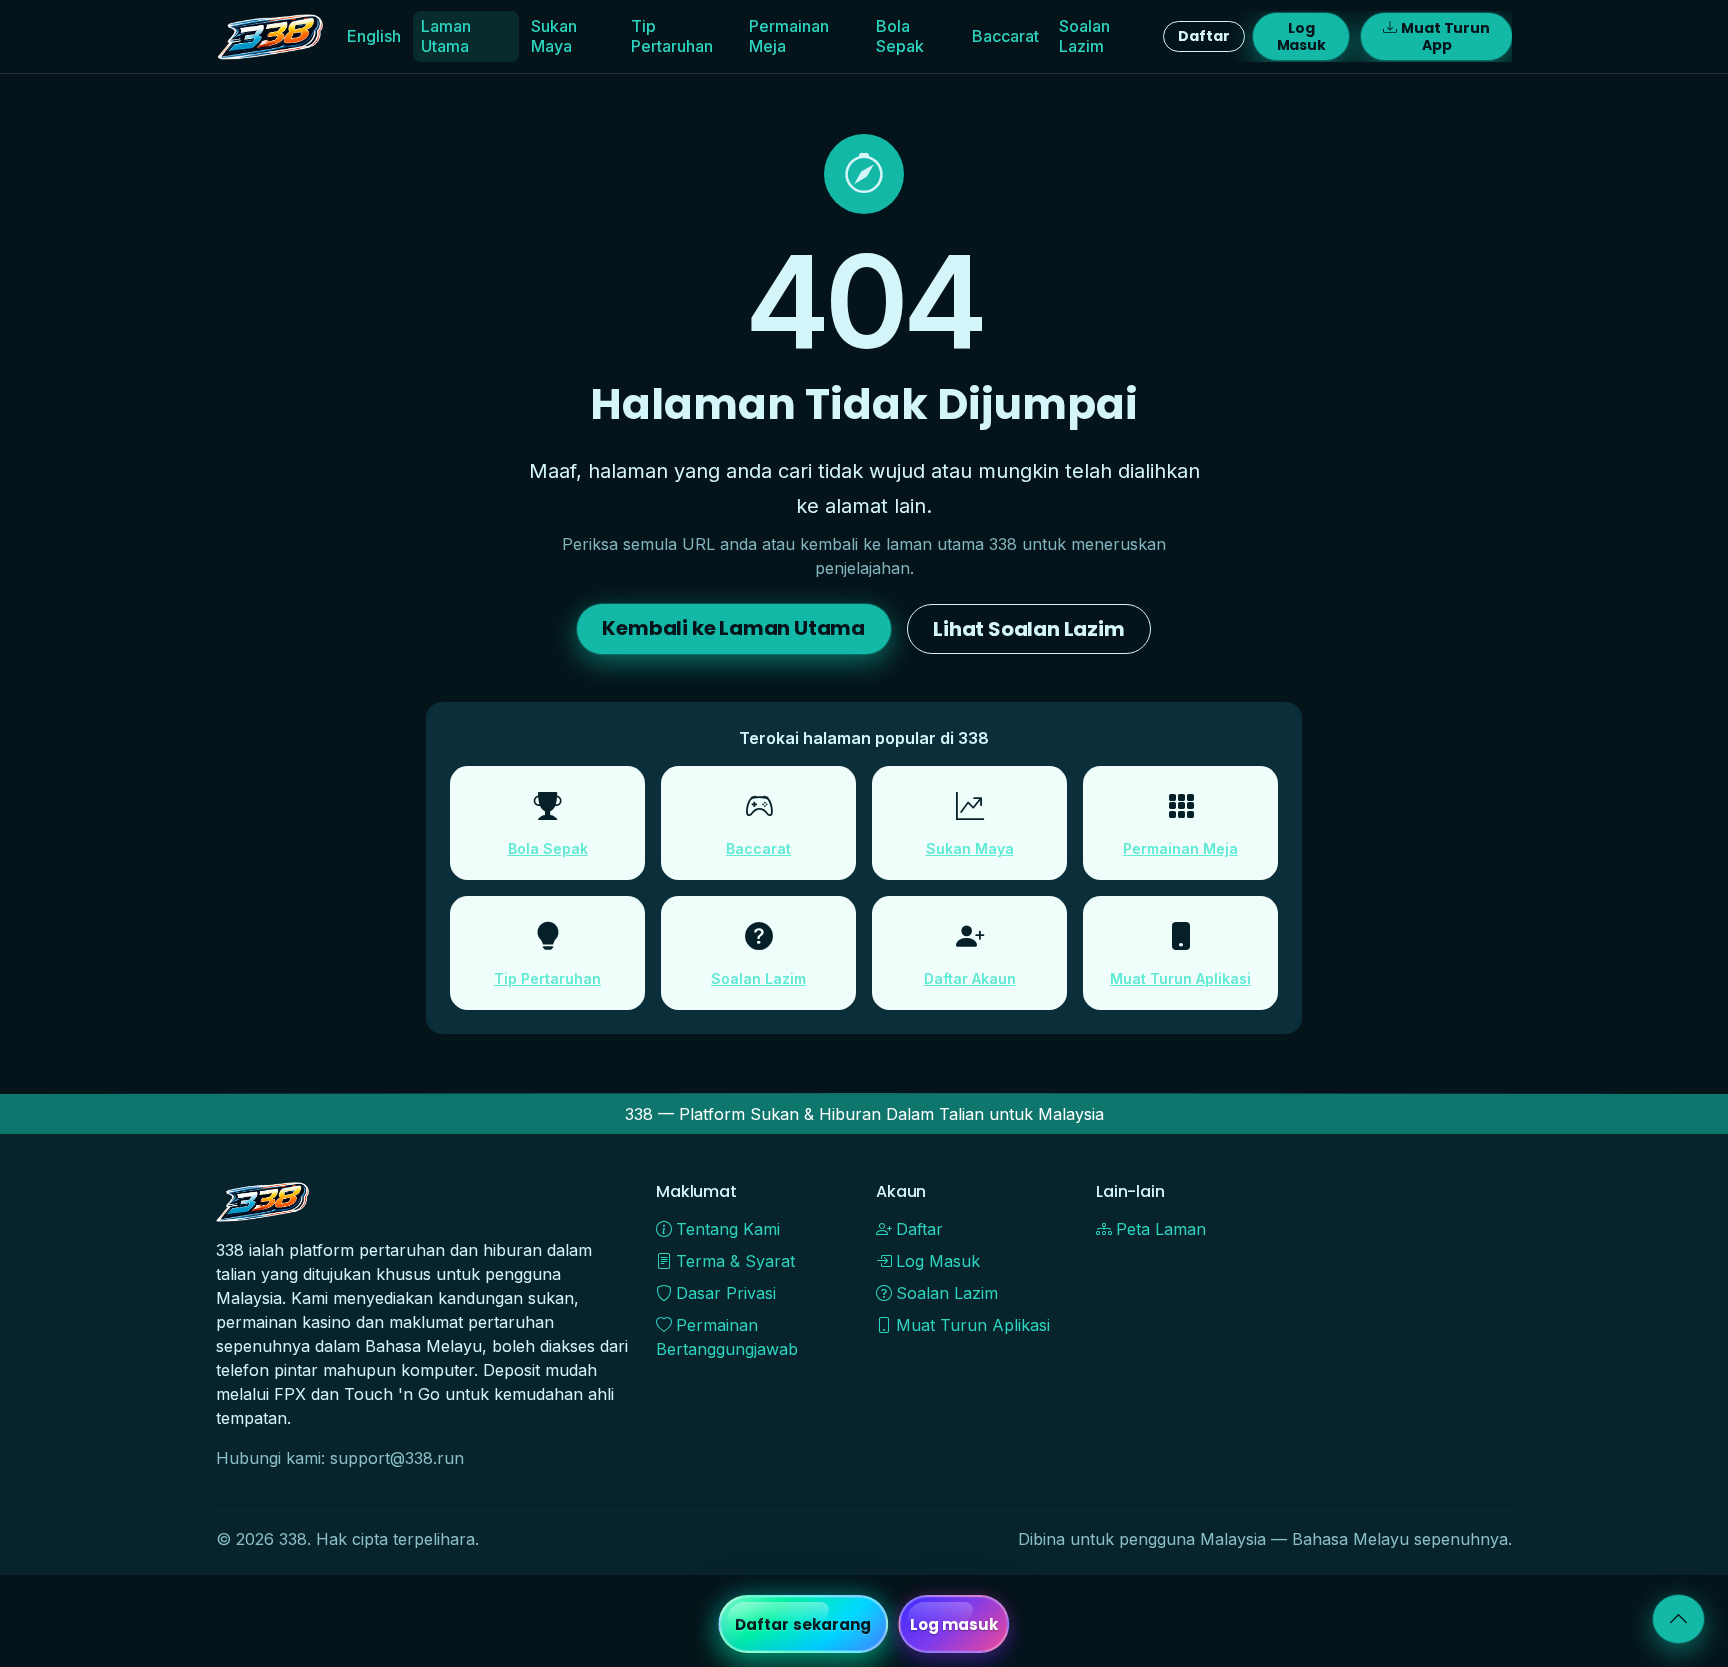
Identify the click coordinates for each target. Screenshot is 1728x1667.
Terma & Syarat (735, 1261)
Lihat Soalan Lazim (1028, 629)
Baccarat (1005, 36)
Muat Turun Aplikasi (1180, 978)
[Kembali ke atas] (1678, 1619)
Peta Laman (1161, 1229)
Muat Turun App (1445, 36)
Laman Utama (446, 35)
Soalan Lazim (1084, 35)
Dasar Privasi (726, 1293)
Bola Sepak (900, 35)
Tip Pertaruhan (672, 35)
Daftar (1203, 36)
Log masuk (954, 1624)
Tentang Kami (728, 1229)
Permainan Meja (789, 35)
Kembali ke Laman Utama (733, 628)
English (374, 36)
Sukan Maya (554, 35)
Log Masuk (1301, 36)
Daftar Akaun (970, 978)
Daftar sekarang (803, 1624)
